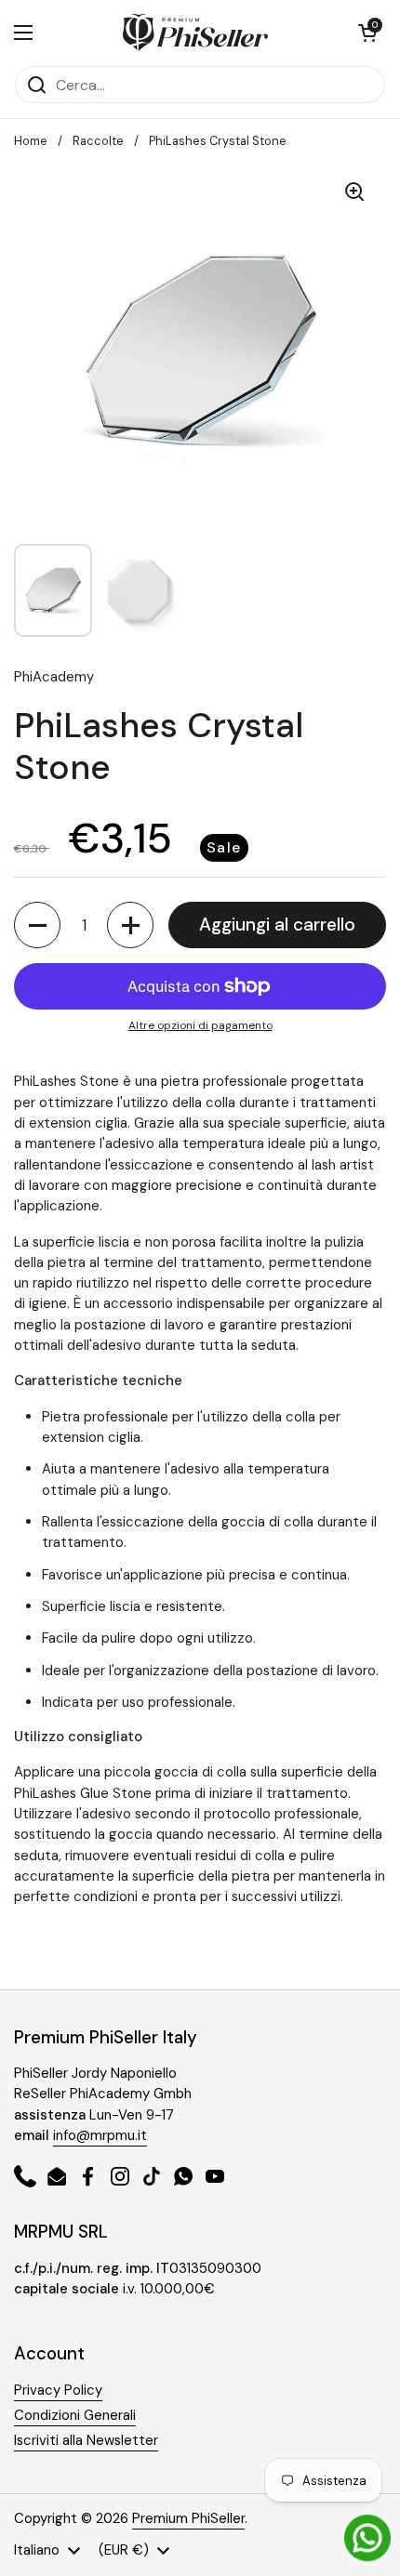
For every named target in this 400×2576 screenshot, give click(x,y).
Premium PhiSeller (188, 2518)
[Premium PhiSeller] (195, 33)
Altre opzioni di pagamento (200, 1025)
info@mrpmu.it (100, 2135)
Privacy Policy (58, 2390)
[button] (367, 33)
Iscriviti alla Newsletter (86, 2440)
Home (31, 141)
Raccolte (98, 141)
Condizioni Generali (75, 2415)
